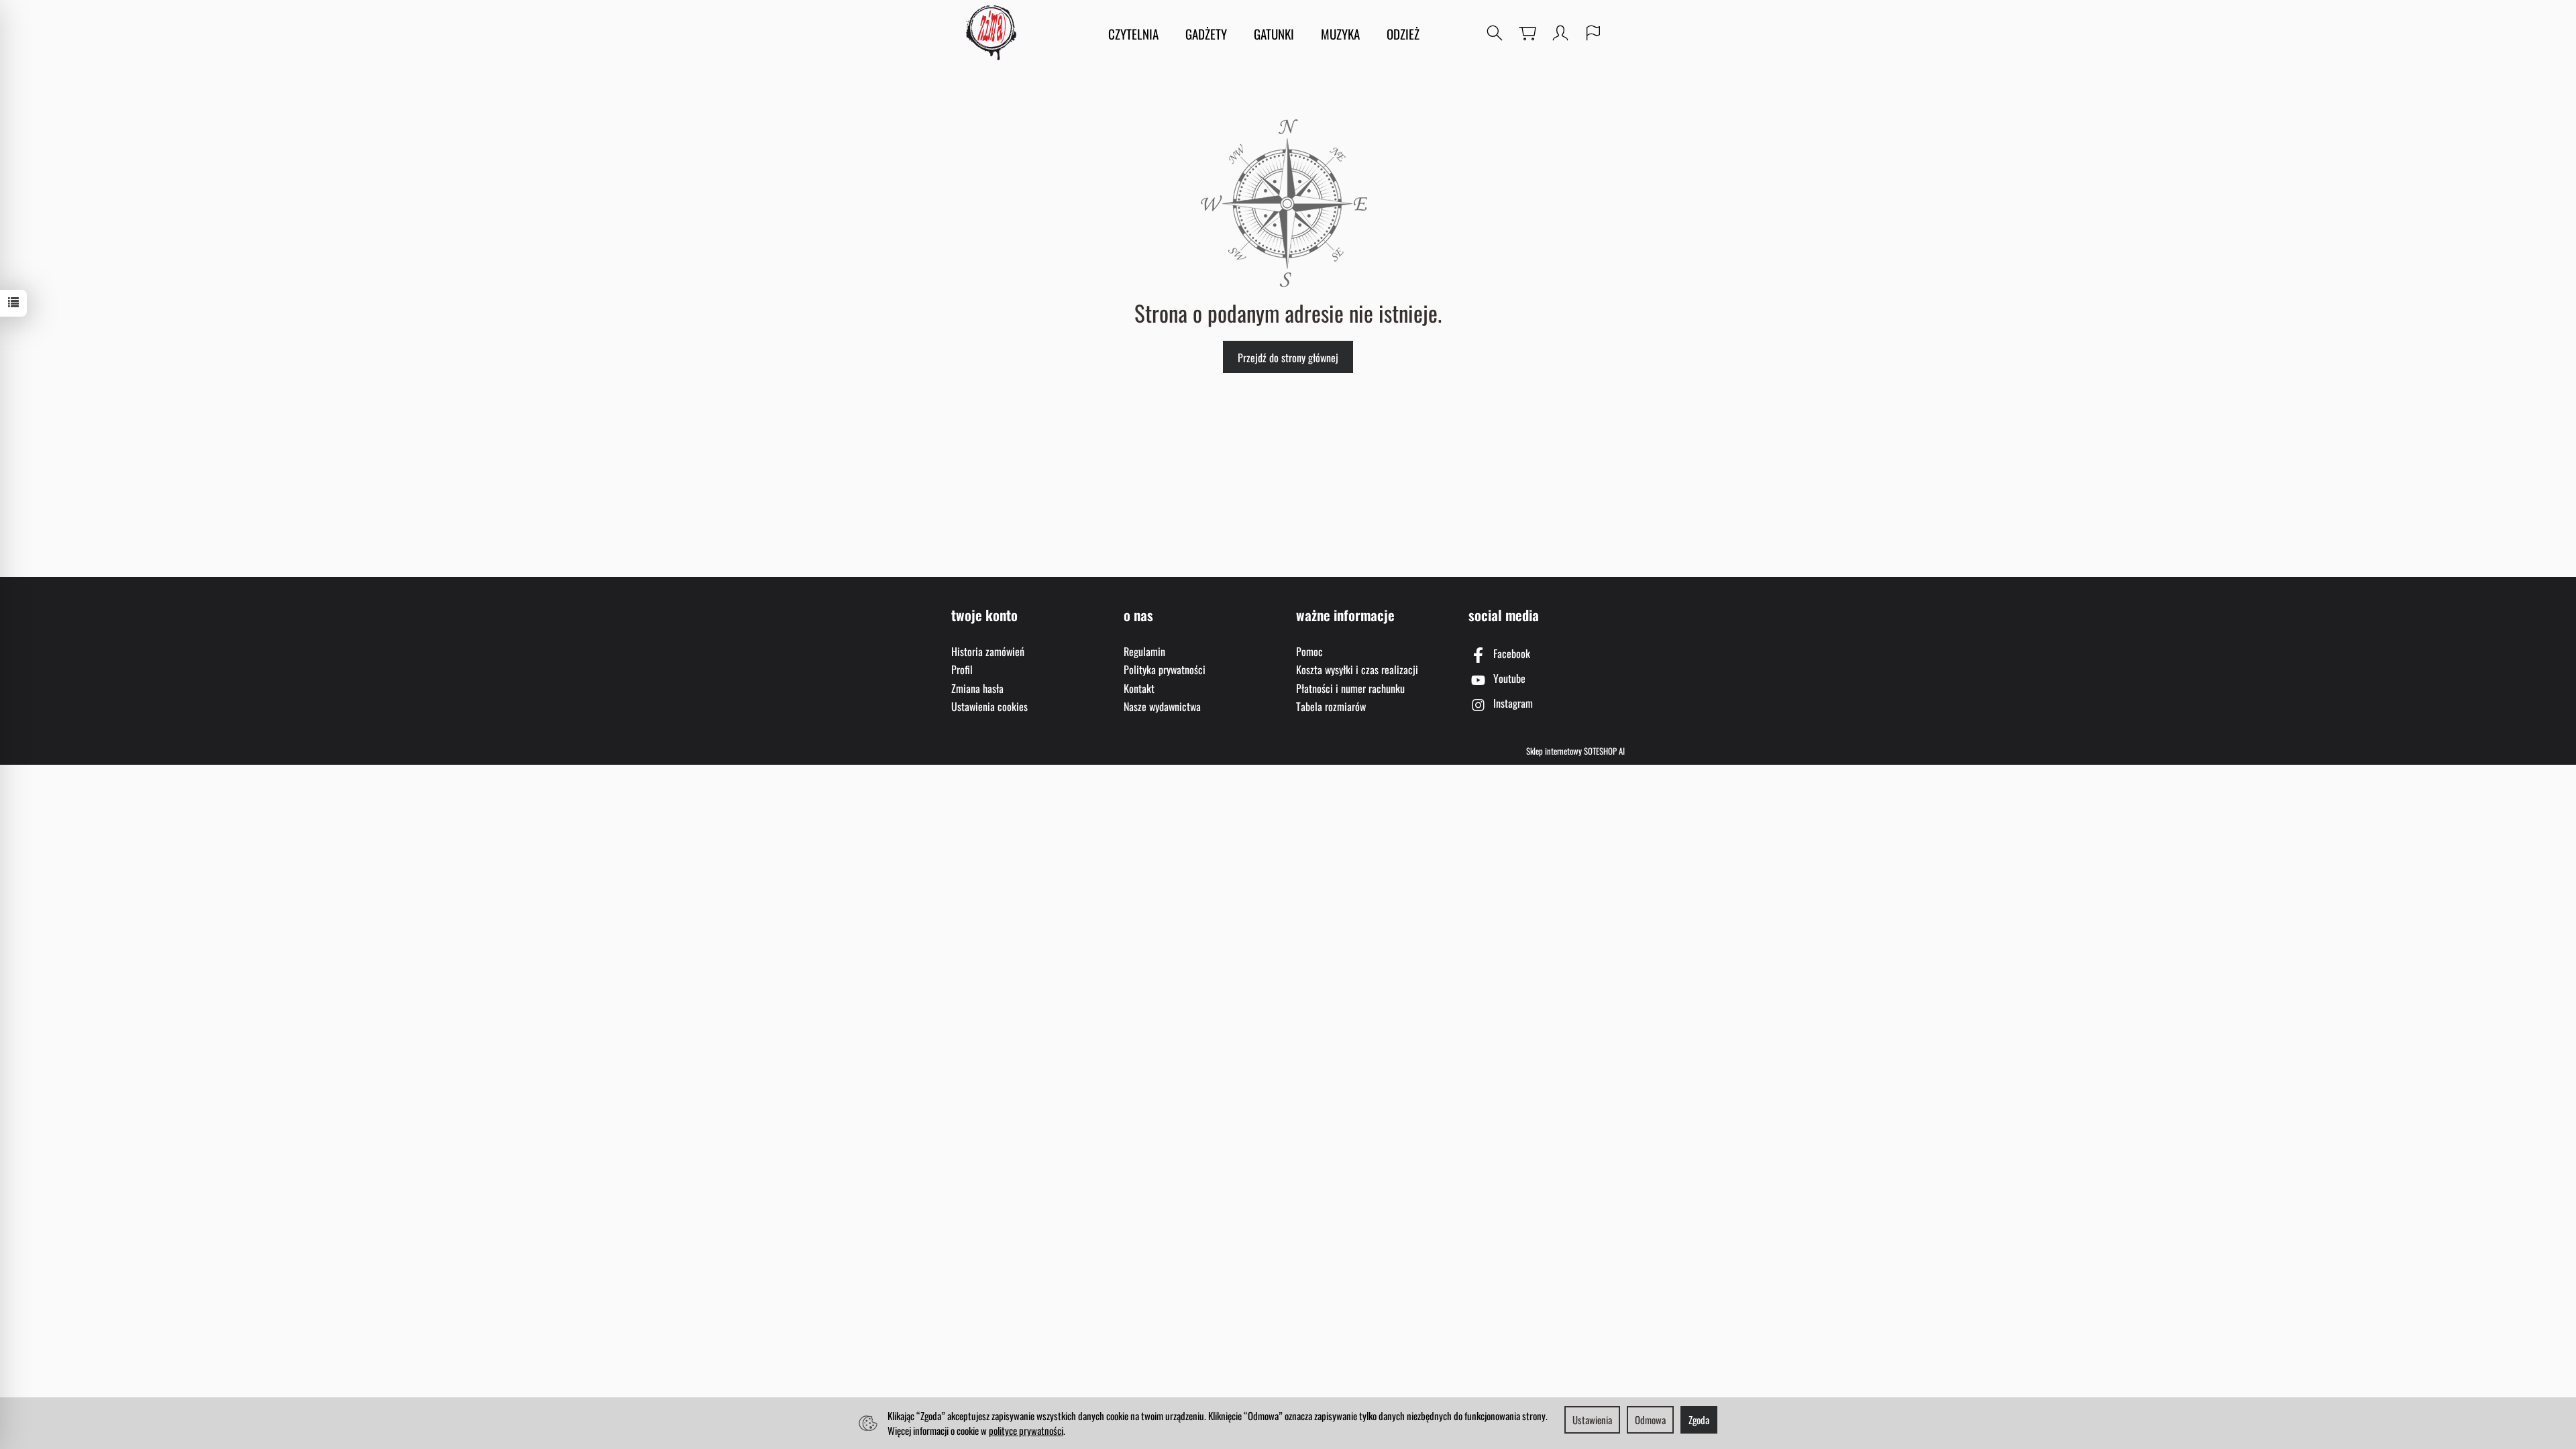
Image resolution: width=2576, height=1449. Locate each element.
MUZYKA (1340, 34)
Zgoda (1699, 1419)
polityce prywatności (1026, 1430)
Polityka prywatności (1165, 669)
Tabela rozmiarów (1331, 706)
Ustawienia (1592, 1419)
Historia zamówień (988, 651)
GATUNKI (1274, 34)
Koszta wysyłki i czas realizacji (1357, 669)
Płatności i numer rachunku (1350, 688)
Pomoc (1309, 651)
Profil (962, 669)
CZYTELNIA (1133, 34)
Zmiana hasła (977, 688)
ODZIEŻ (1403, 34)
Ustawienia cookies (989, 706)
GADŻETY (1206, 34)
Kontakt (1139, 688)
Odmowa (1650, 1419)
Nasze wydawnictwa (1162, 706)
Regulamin (1144, 651)
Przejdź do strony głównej (1288, 358)
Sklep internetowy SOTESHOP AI (1575, 751)
